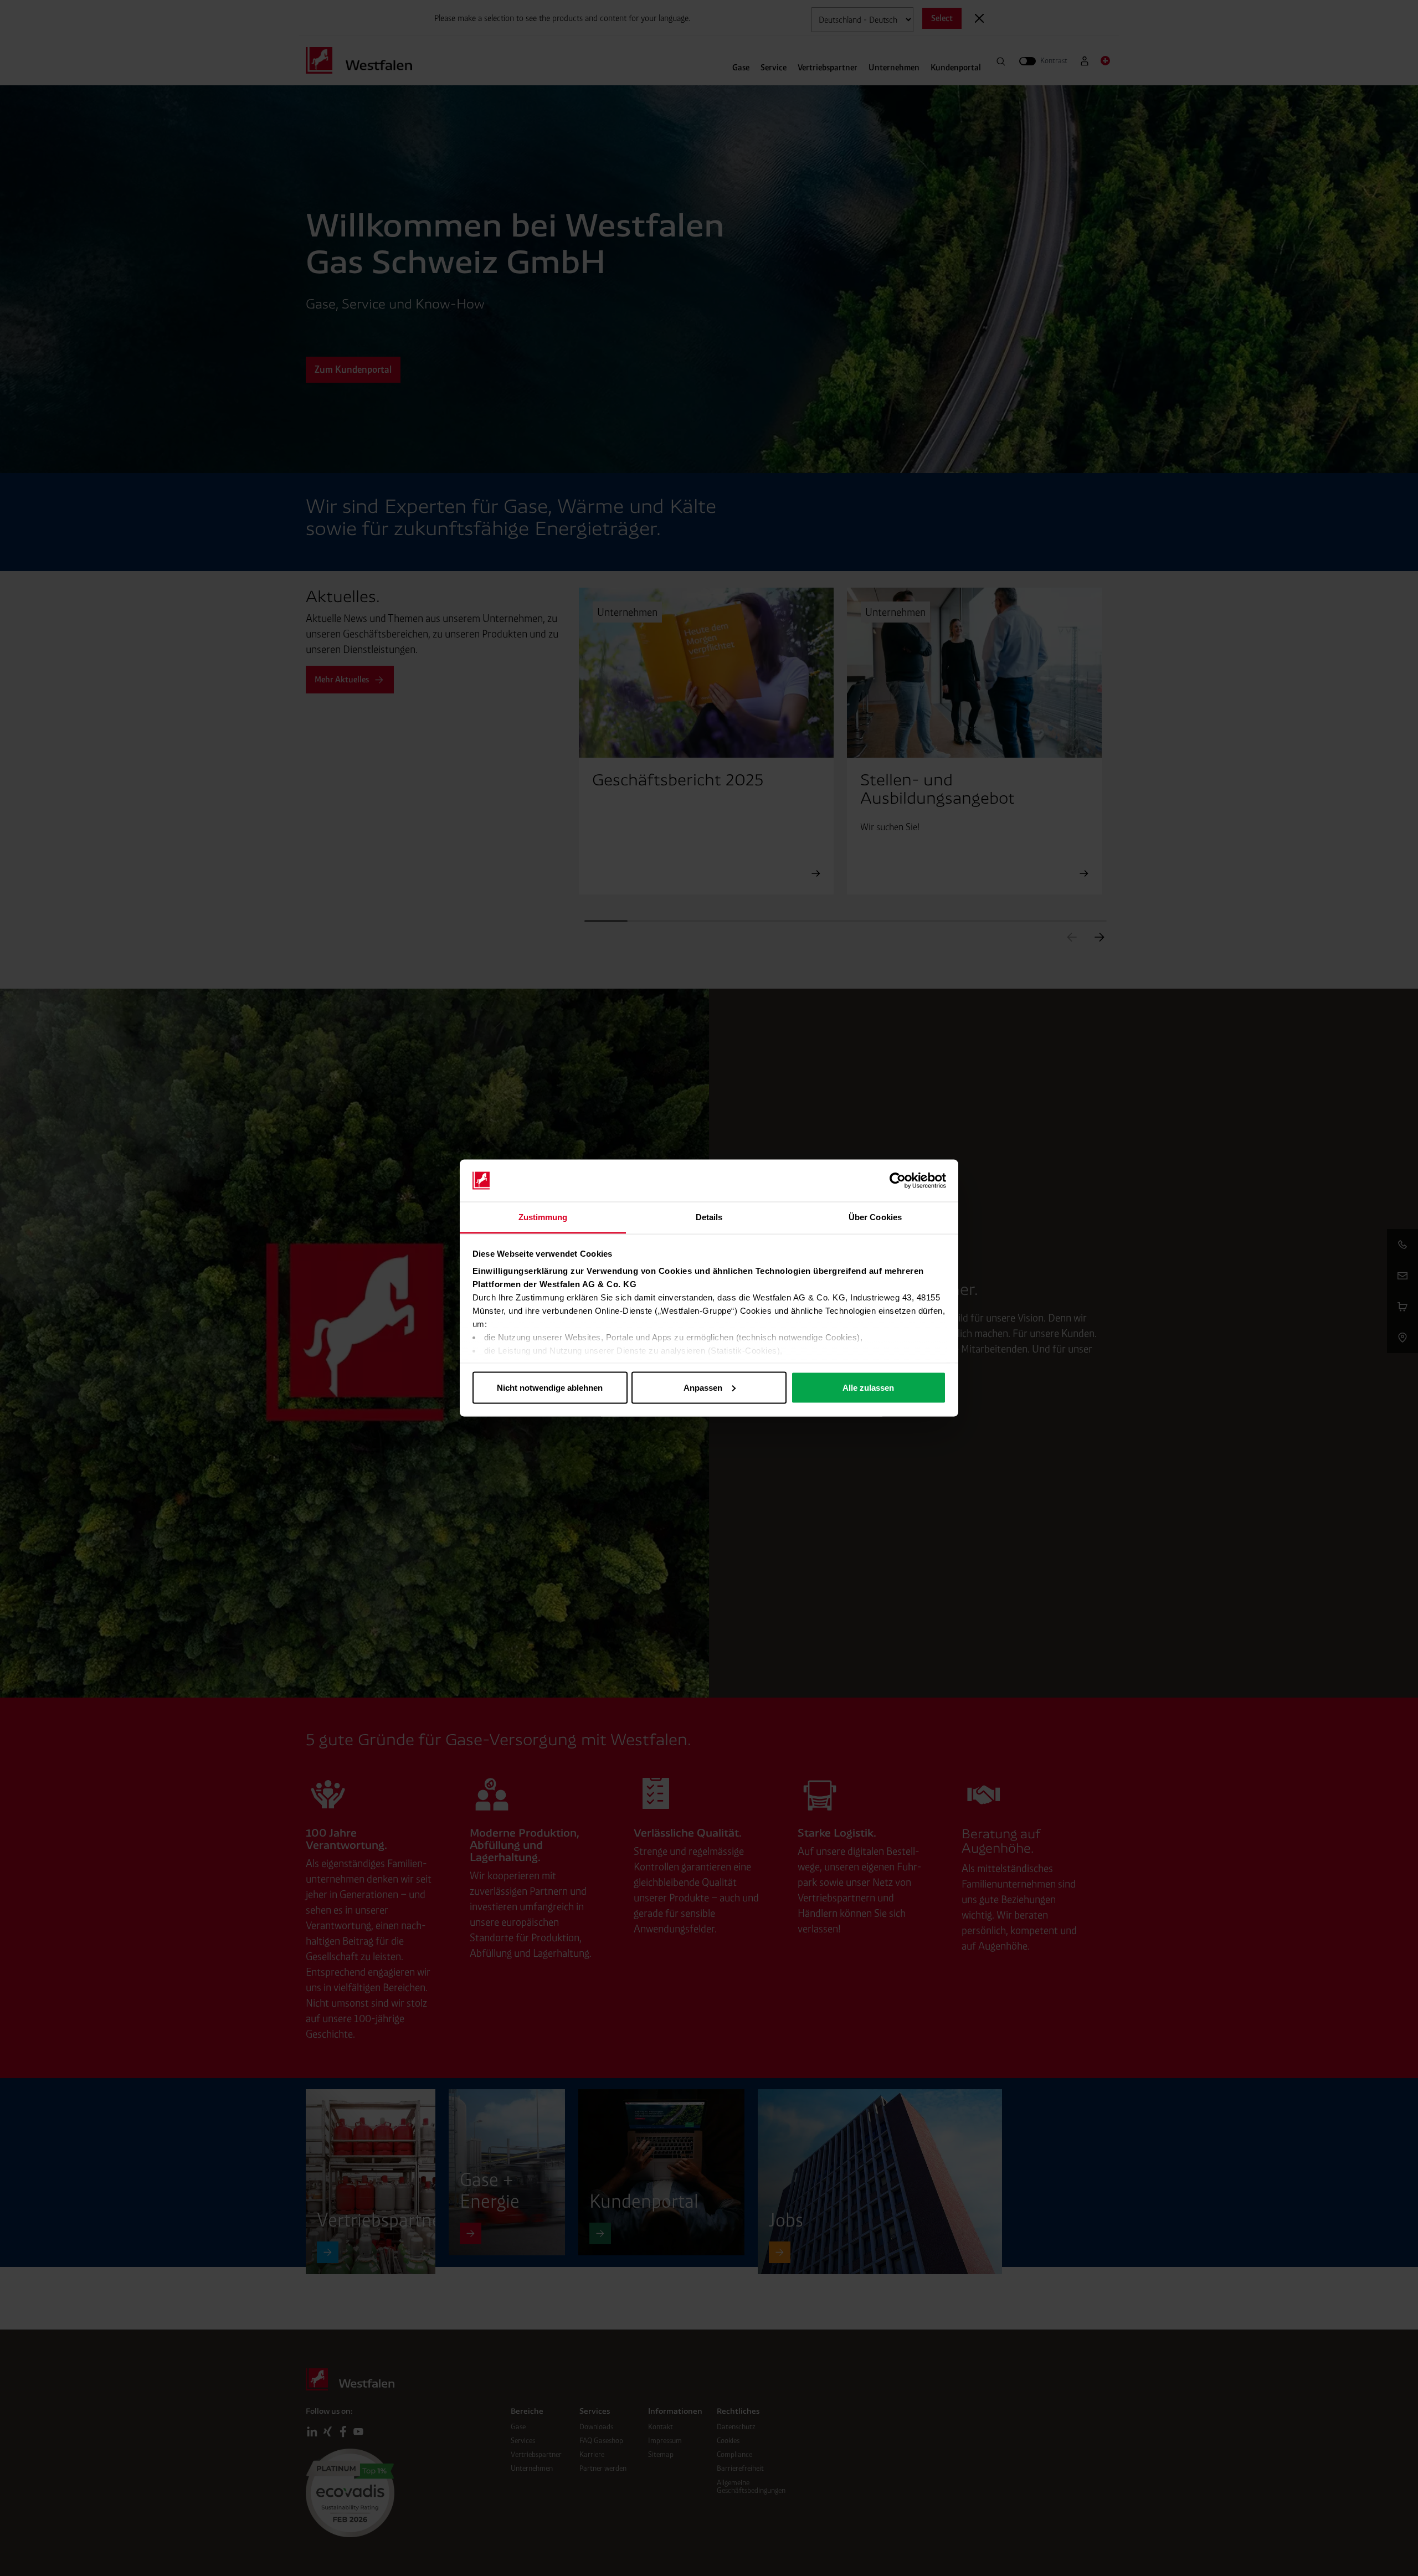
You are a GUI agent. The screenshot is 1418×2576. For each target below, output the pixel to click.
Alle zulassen (868, 1387)
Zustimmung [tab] (543, 1217)
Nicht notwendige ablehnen (550, 1387)
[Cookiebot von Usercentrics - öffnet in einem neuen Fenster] (898, 1181)
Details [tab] (709, 1217)
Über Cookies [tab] (875, 1217)
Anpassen (703, 1387)
